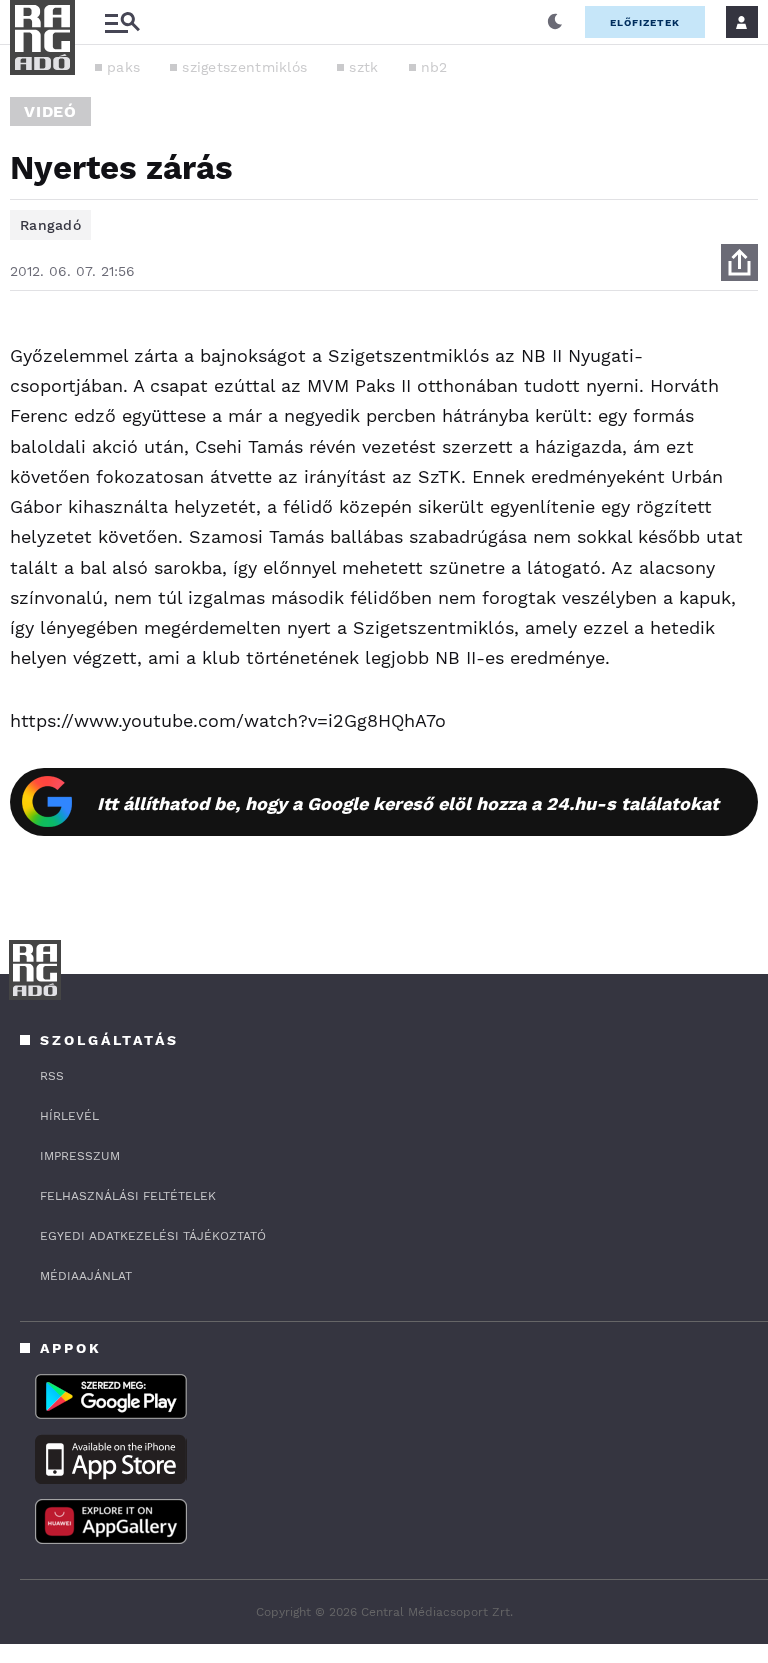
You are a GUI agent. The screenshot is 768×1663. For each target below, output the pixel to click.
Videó (50, 111)
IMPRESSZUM (80, 1156)
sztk (363, 67)
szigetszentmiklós (244, 67)
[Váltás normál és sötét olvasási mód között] (555, 22)
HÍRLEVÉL (69, 1116)
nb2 (434, 67)
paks (123, 67)
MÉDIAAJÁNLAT (86, 1276)
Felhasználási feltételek (128, 1196)
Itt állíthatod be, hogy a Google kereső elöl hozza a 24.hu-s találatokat (408, 803)
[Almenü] (122, 22)
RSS (52, 1076)
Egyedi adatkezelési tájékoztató (153, 1236)
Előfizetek (645, 22)
